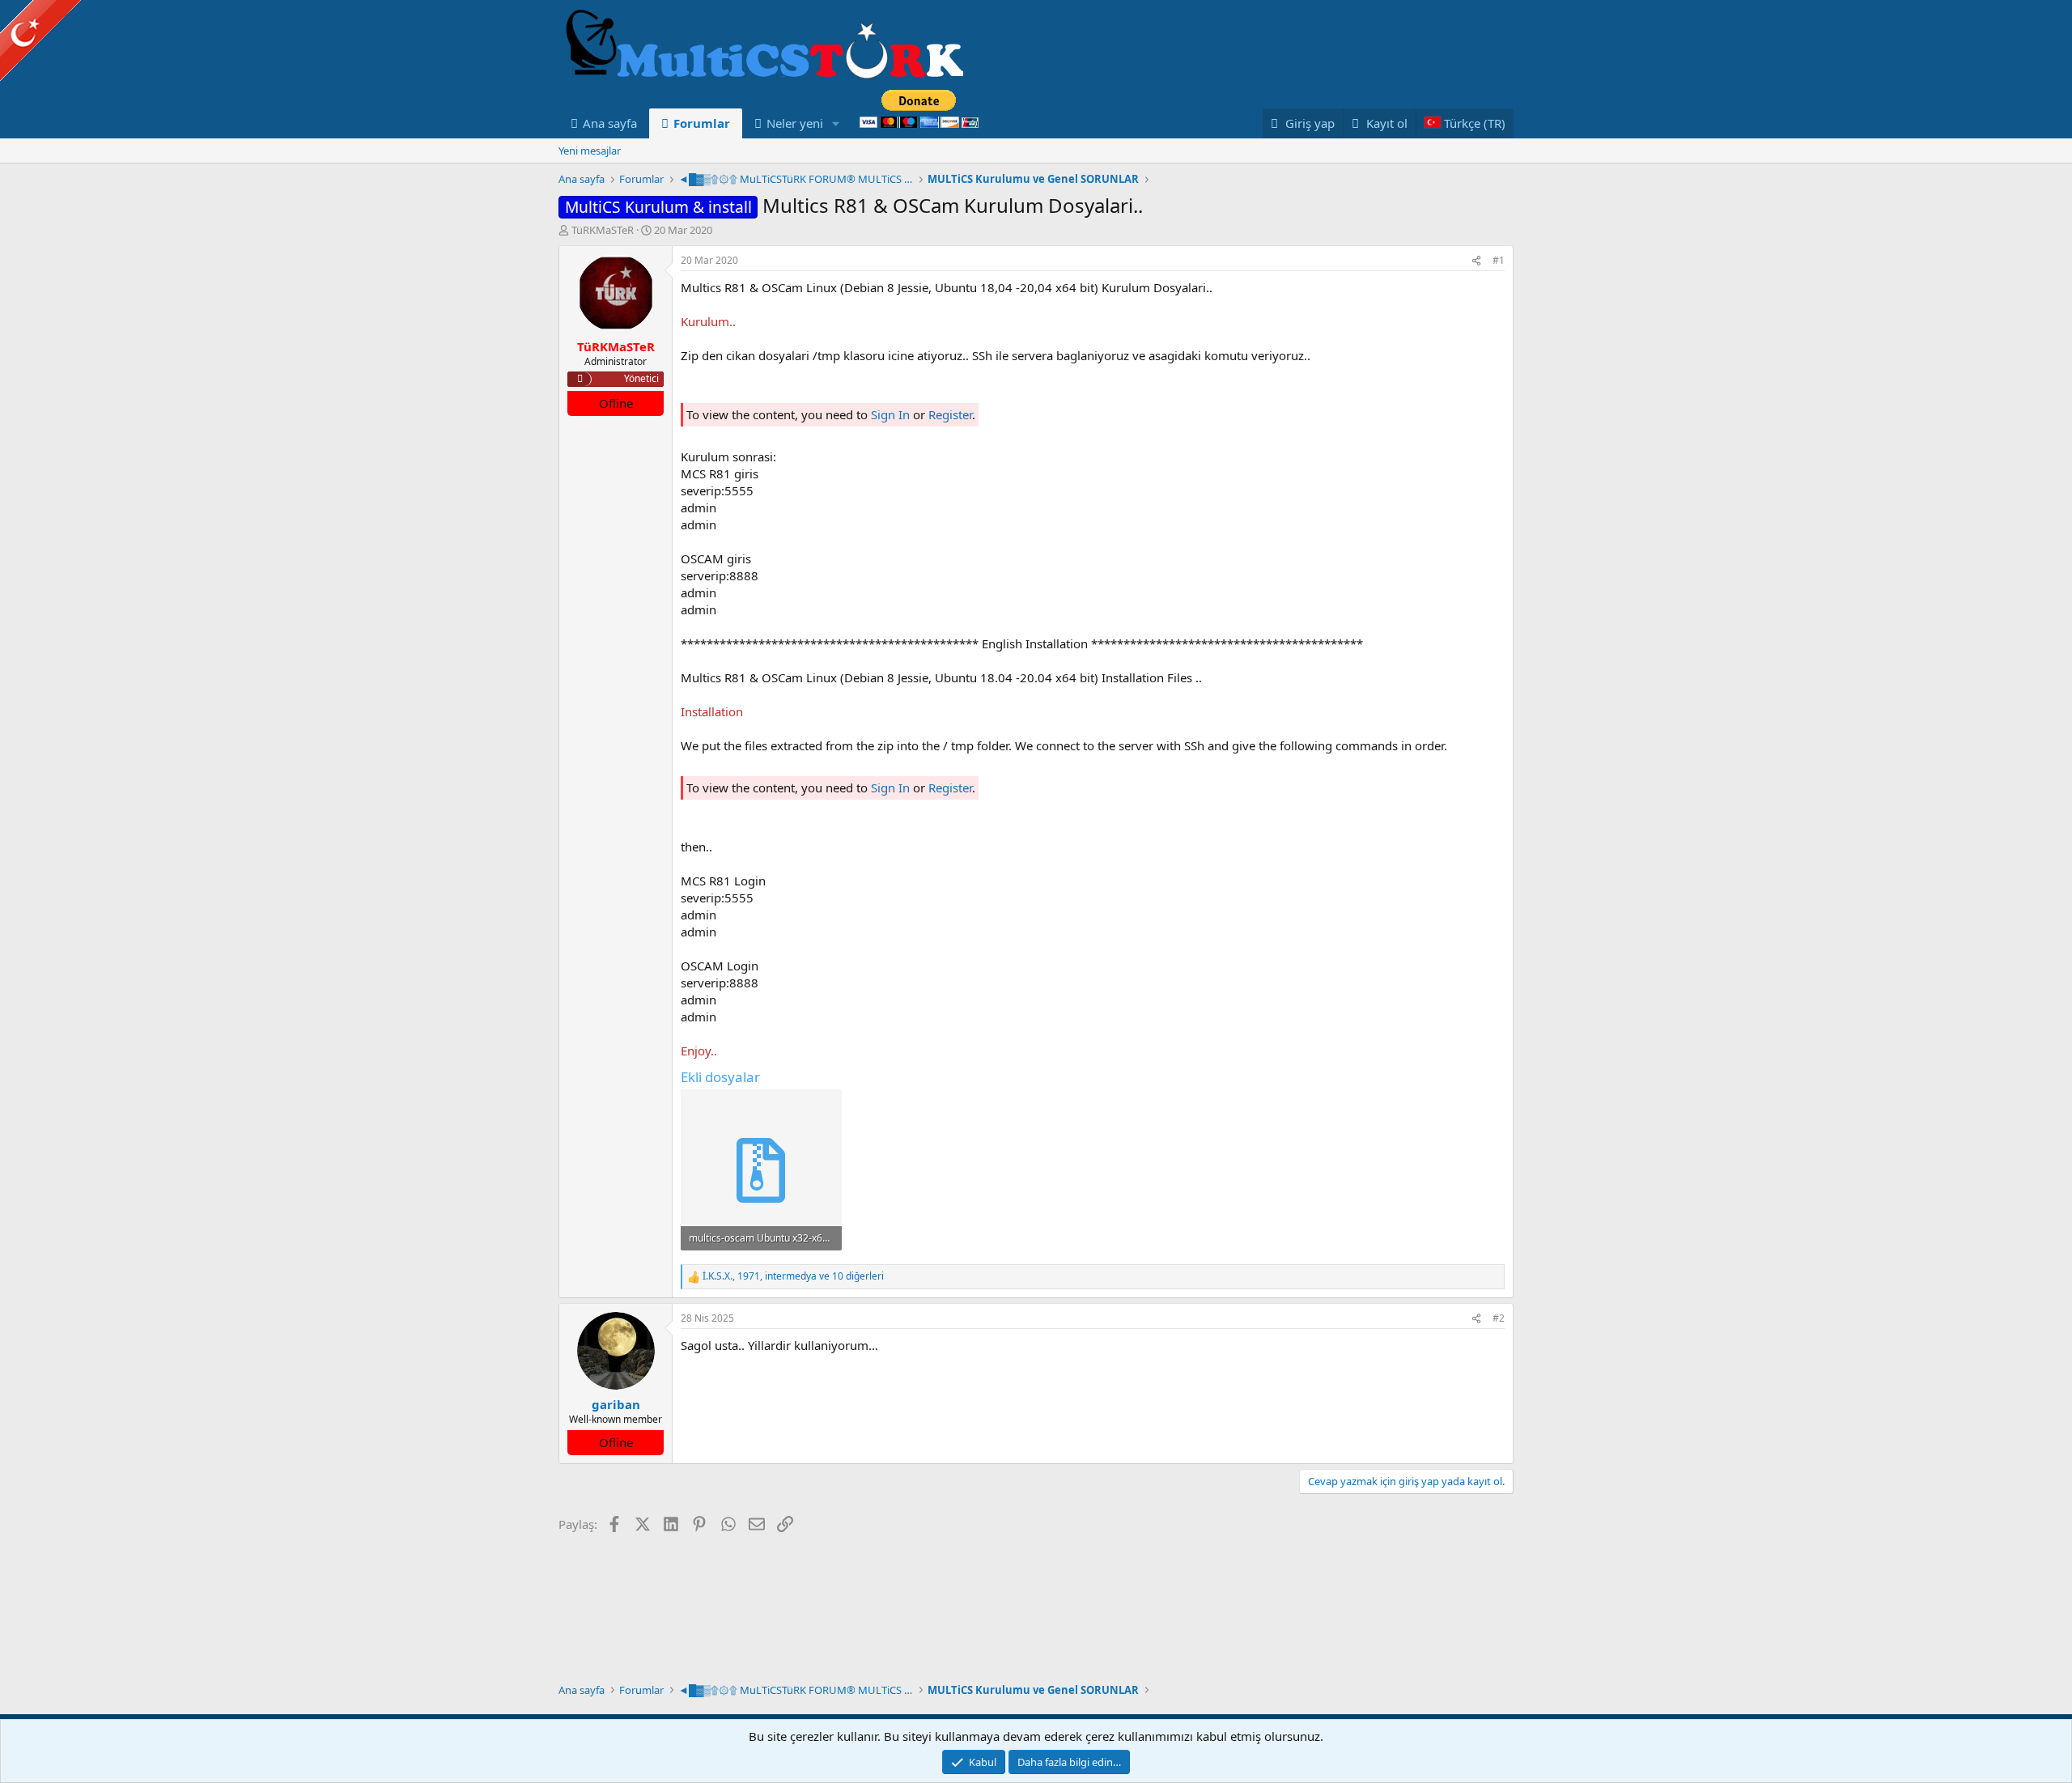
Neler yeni (795, 123)
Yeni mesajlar (590, 151)
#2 (1499, 1318)
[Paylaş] (1476, 261)
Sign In (890, 414)
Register (950, 414)
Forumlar (702, 123)
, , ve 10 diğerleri (793, 1276)
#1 (1499, 260)
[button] (836, 123)
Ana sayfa (610, 123)
